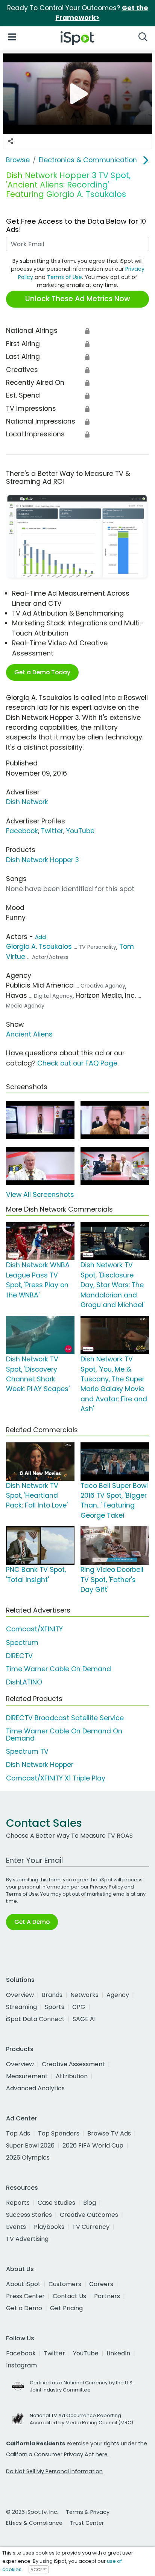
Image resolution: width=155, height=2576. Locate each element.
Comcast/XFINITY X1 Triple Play (56, 1778)
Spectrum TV (27, 1751)
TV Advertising (27, 2239)
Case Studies (56, 2203)
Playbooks (49, 2227)
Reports (18, 2203)
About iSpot (23, 2284)
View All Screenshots (40, 1195)
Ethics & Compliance (34, 2523)
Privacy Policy (106, 1887)
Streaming (21, 2007)
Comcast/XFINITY (34, 1629)
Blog (90, 2203)
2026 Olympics (28, 2158)
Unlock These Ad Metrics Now (78, 299)
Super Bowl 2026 (30, 2145)
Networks (84, 1995)
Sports (55, 2007)
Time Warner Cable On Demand (59, 1669)
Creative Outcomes (89, 2215)
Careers (101, 2284)
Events (16, 2227)
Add (40, 937)
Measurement (27, 2076)
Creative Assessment (73, 2064)
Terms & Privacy (88, 2512)
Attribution (72, 2076)
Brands (52, 1995)
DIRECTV (19, 1656)
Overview (20, 1995)
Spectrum (22, 1643)
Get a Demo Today (42, 672)
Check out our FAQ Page (77, 1063)
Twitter (52, 831)
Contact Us (69, 2296)
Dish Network (27, 802)
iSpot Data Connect (35, 2019)
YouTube (80, 831)
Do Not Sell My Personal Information (54, 2471)
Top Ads (18, 2133)
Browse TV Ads (109, 2133)
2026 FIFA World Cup (93, 2145)
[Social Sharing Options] (11, 142)
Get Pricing (66, 2308)
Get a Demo (24, 2308)
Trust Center (87, 2523)
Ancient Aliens (29, 1034)
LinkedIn (118, 2353)
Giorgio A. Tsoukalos (39, 947)
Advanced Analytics (35, 2088)
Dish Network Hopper (40, 1765)
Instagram (21, 2365)
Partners (107, 2296)
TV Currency (91, 2227)
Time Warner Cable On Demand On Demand (64, 1735)
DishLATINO (24, 1682)
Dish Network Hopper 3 (43, 860)
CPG (79, 2007)
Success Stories (29, 2215)
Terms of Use (65, 277)
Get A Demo (32, 1922)
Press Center (25, 2296)
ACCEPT (39, 2570)
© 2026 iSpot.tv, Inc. (32, 2512)
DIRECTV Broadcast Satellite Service (65, 1718)
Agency (118, 1995)
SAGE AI (84, 2019)
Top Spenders (59, 2133)
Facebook (22, 831)
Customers (65, 2284)
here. (102, 2454)
